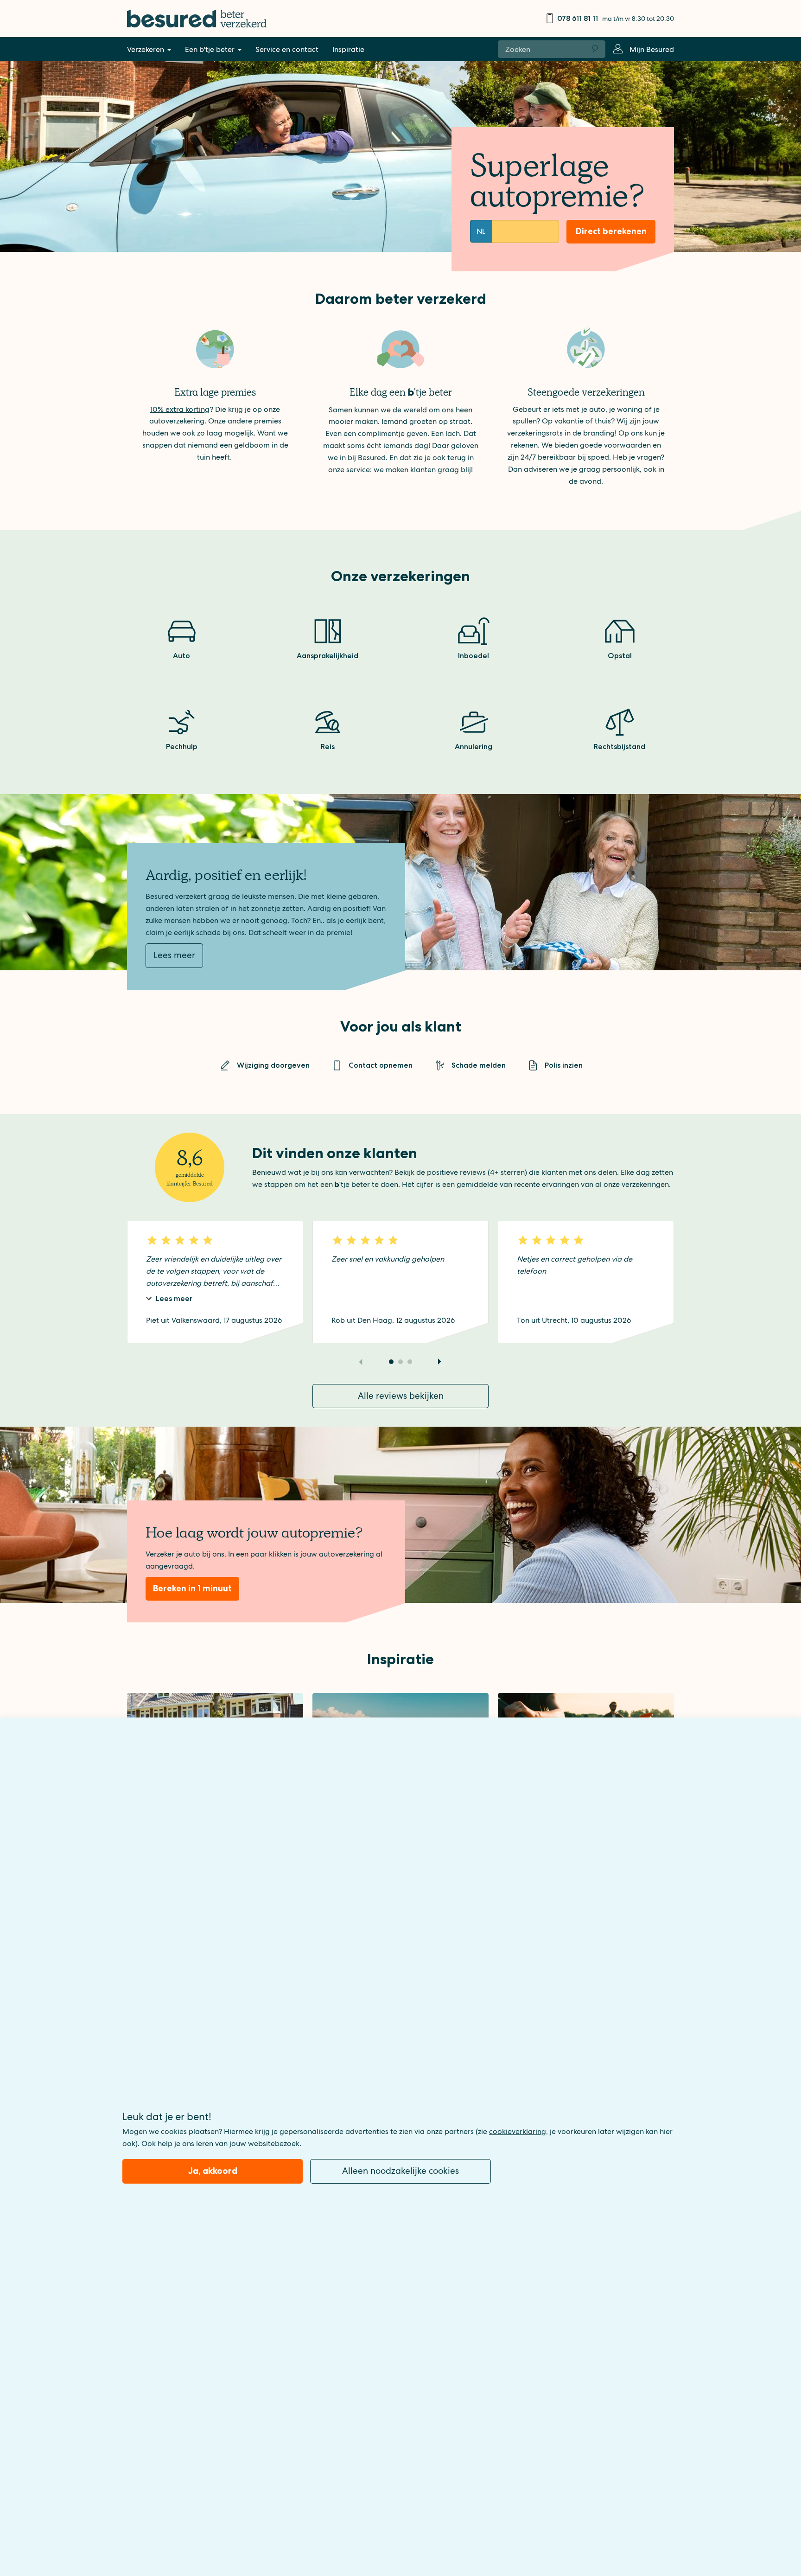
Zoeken (596, 49)
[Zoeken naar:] (542, 49)
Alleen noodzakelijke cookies (400, 2171)
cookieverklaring (518, 2131)
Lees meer (174, 955)
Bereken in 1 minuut (192, 1588)
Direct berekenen (611, 231)
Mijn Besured (652, 49)
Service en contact (287, 49)
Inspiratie (348, 49)
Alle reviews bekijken (401, 1396)
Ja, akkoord (213, 2171)
